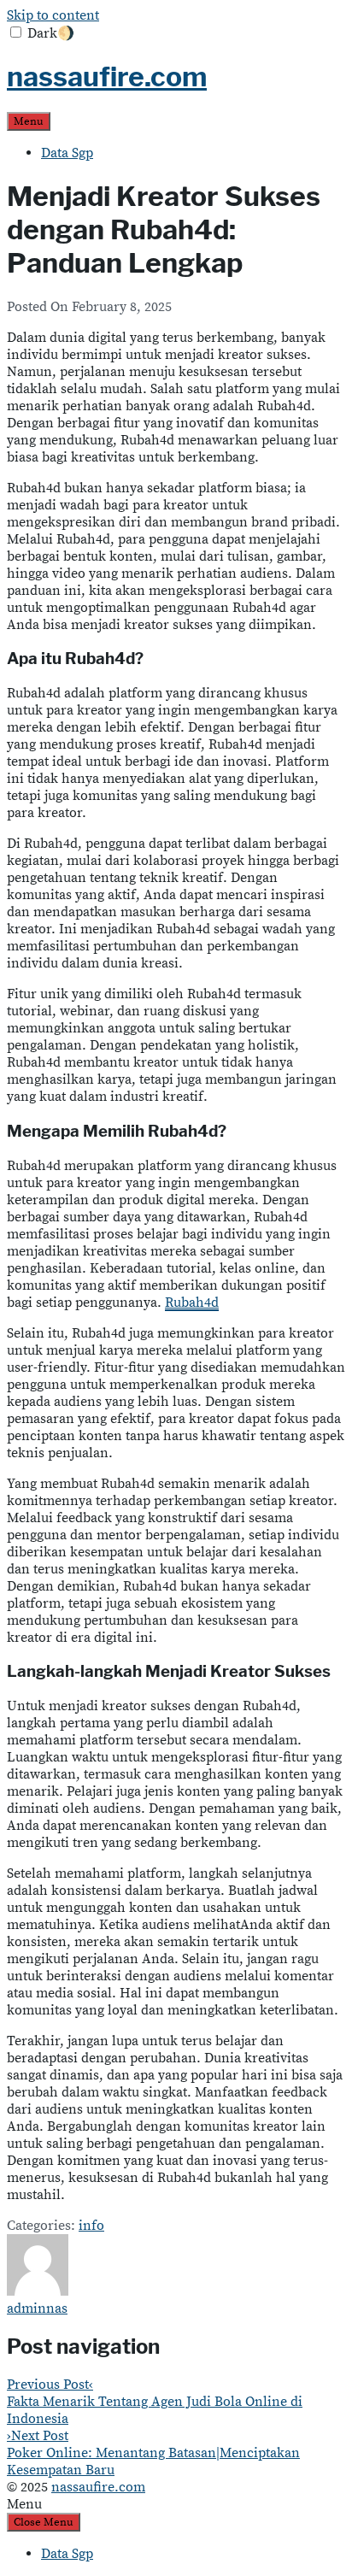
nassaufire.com (107, 76)
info (91, 2226)
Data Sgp (67, 153)
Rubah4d (192, 1303)
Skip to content (53, 15)
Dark (51, 33)
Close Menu (44, 2522)
